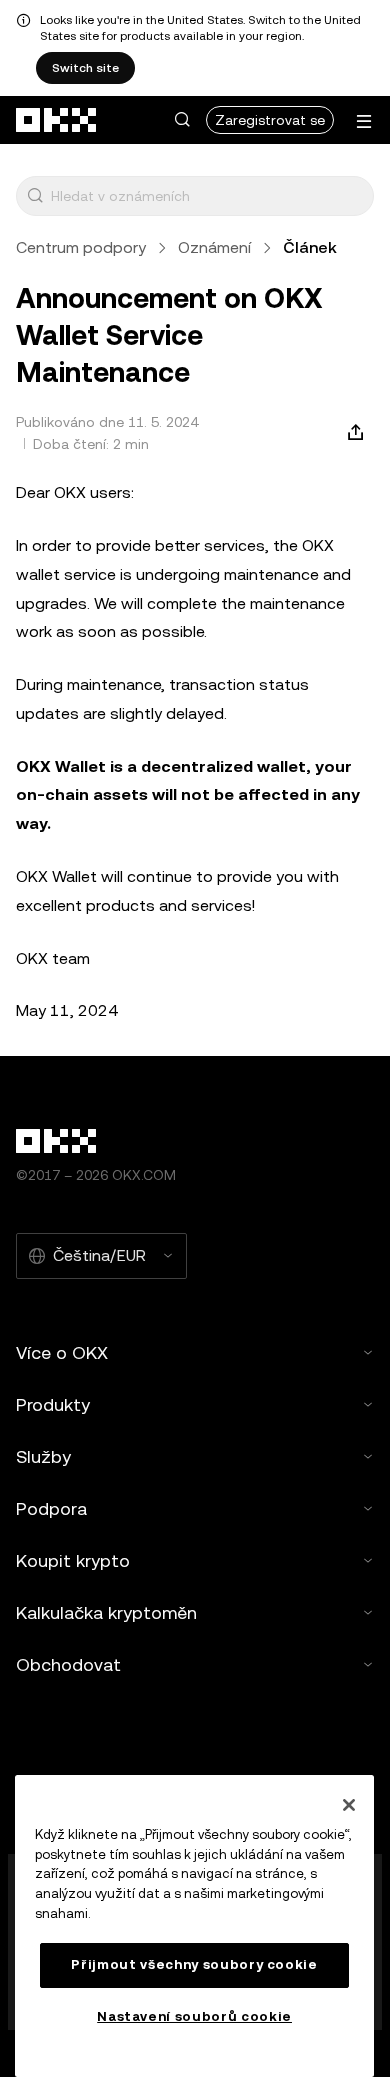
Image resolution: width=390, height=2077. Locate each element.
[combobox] (208, 196)
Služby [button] (43, 1456)
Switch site (85, 68)
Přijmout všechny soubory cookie (194, 1964)
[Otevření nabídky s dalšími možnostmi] (364, 121)
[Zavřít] (349, 1805)
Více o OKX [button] (62, 1352)
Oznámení (214, 247)
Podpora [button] (51, 1508)
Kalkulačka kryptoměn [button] (106, 1612)
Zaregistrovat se (270, 120)
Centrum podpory (81, 247)
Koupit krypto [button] (73, 1560)
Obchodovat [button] (68, 1664)
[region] (194, 1926)
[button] (182, 120)
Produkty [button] (53, 1404)
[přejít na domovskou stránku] (57, 120)
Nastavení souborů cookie (194, 2016)
